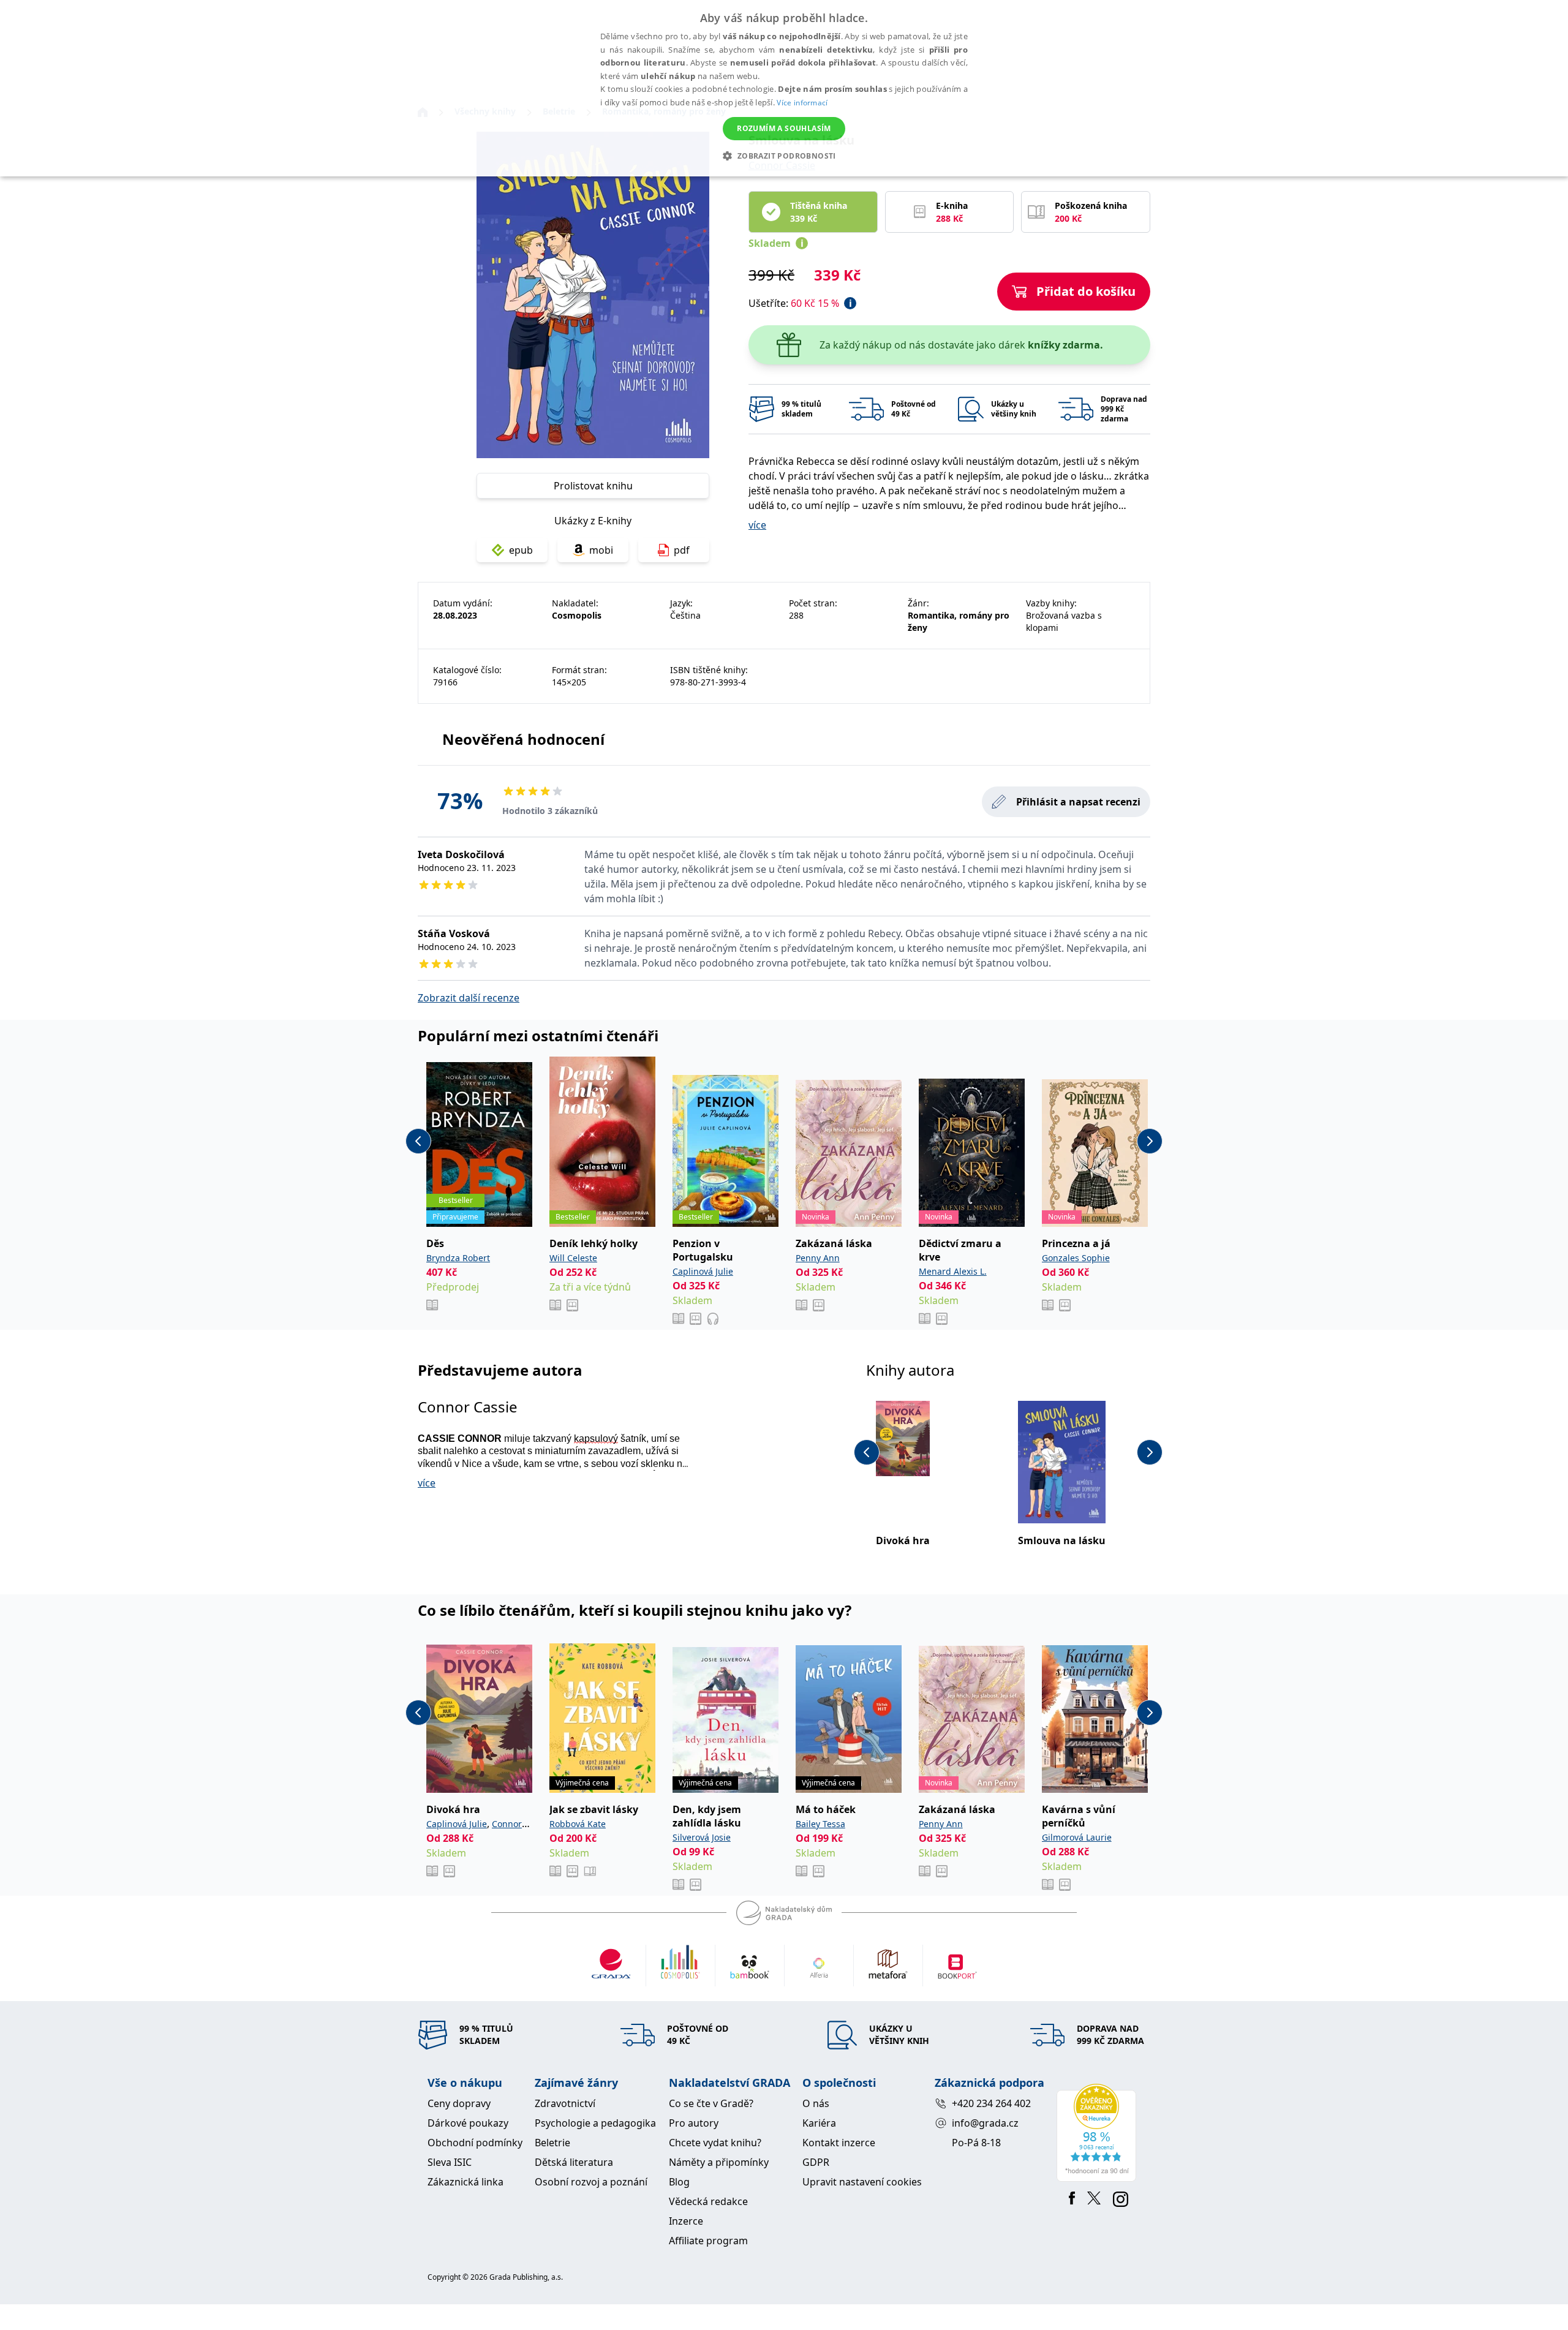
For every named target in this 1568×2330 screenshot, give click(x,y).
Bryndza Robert (458, 1258)
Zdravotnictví (565, 2103)
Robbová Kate (578, 1824)
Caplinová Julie (703, 1271)
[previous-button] (418, 1141)
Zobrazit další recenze (469, 998)
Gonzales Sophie (1076, 1258)
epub (521, 550)
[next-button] (1150, 1141)
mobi (601, 550)
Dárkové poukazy (468, 2123)
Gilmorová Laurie (1077, 1837)
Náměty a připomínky (719, 2162)
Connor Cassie (468, 1407)
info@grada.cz (985, 2123)
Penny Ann (818, 1258)
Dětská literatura (574, 2162)
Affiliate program (708, 2241)
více (757, 525)
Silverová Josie (702, 1837)
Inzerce (686, 2221)
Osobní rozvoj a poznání (591, 2182)
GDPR (816, 2162)
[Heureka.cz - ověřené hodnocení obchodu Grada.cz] (1099, 2133)
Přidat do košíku (1086, 291)
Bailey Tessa (820, 1824)
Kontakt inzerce (839, 2143)
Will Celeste (573, 1258)
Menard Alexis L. (953, 1271)
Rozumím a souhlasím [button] (784, 128)
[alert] (784, 88)
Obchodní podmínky (475, 2143)
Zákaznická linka (466, 2182)
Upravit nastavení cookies (862, 2182)
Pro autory (694, 2123)
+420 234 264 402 (991, 2103)
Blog (679, 2182)
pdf (682, 550)
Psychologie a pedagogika (595, 2123)
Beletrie (552, 2143)
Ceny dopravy (459, 2103)
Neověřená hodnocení (523, 739)
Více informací (802, 103)
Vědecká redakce (708, 2201)
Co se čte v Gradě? (711, 2103)
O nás (816, 2103)
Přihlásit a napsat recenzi (1078, 802)
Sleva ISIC (450, 2162)
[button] (784, 156)
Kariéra (819, 2123)
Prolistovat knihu (593, 486)
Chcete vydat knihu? (715, 2143)
